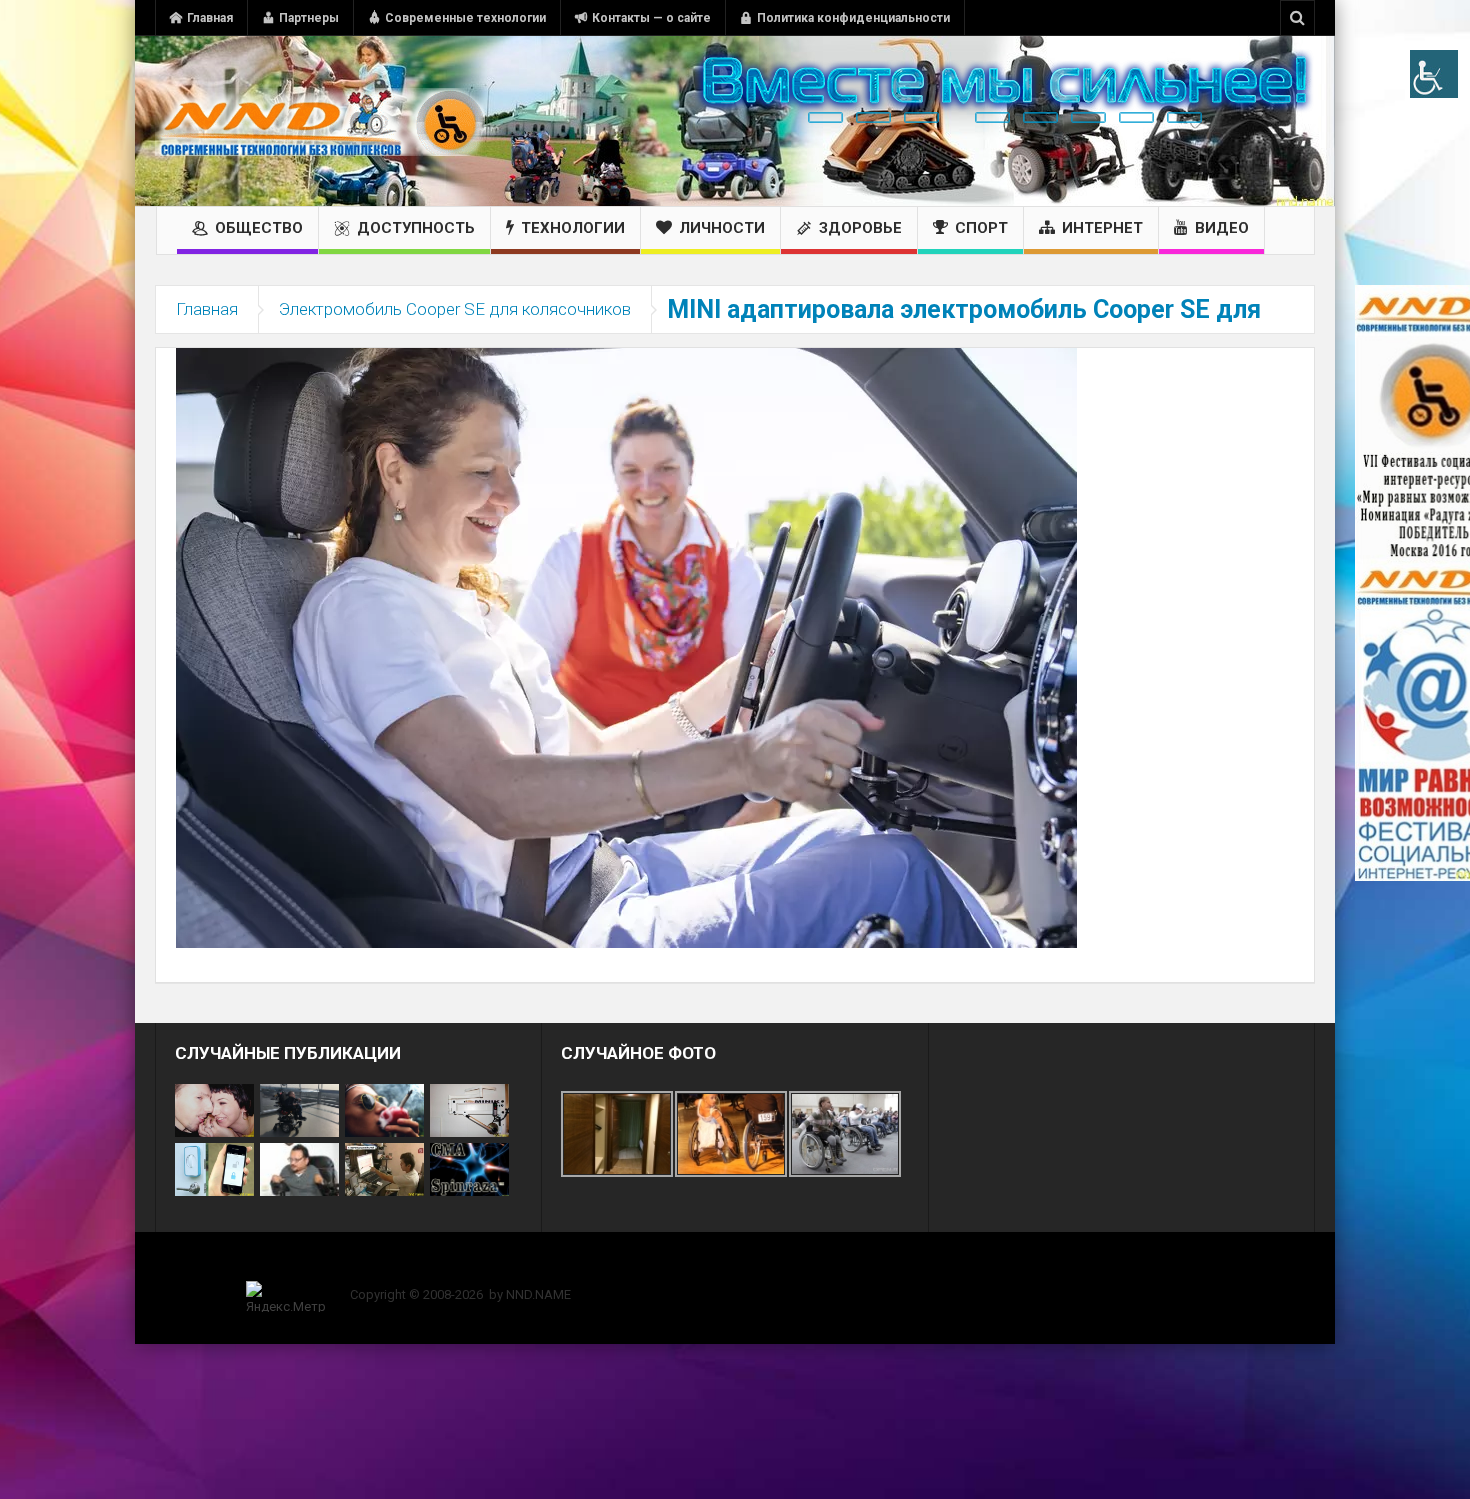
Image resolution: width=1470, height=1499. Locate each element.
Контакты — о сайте (651, 18)
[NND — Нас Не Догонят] (320, 121)
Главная (210, 18)
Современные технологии (465, 18)
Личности (722, 228)
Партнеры (309, 18)
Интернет (1102, 228)
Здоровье (860, 228)
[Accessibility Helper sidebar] (1434, 74)
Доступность (416, 228)
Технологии (573, 228)
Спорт (981, 228)
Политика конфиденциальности (853, 18)
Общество (259, 228)
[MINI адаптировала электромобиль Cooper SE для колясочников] (626, 647)
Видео (1222, 228)
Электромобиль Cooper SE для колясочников (455, 309)
